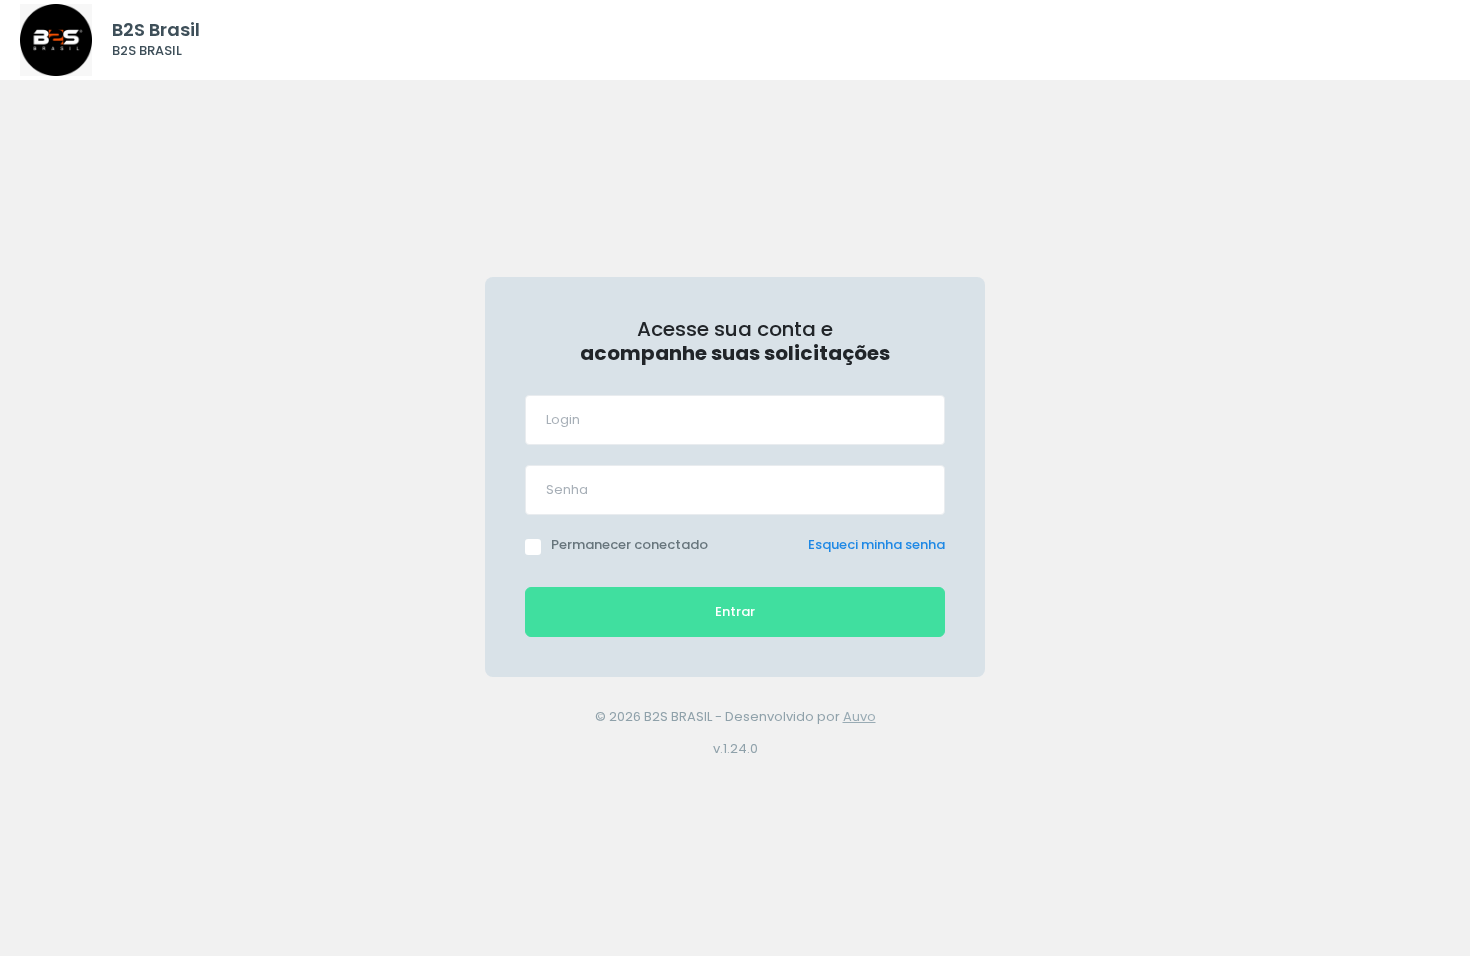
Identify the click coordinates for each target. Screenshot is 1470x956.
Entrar (735, 611)
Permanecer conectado (629, 544)
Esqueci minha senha (876, 544)
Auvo (859, 716)
